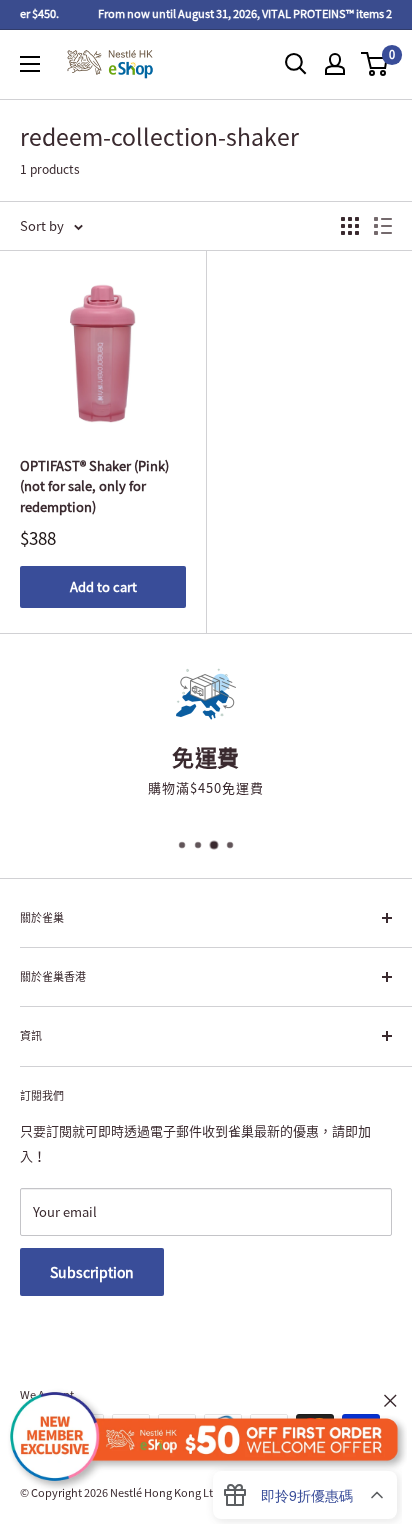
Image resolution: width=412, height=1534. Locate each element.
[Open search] (296, 64)
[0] (375, 64)
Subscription (92, 1272)
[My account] (335, 64)
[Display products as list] (383, 226)
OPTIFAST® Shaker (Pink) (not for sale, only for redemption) (94, 485)
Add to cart (103, 586)
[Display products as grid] (350, 226)
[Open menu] (30, 64)
